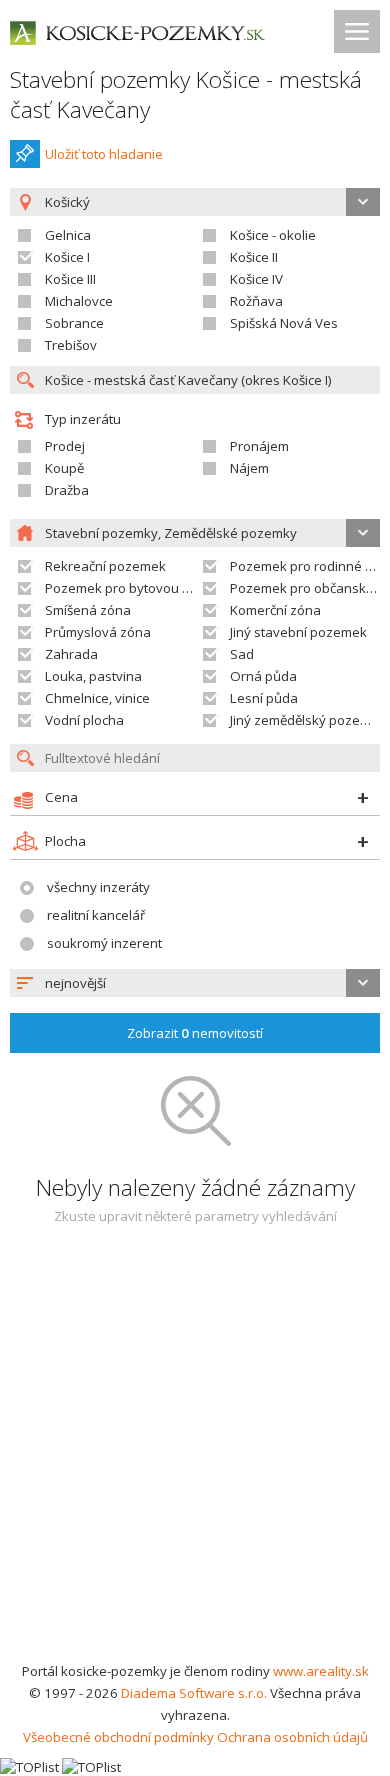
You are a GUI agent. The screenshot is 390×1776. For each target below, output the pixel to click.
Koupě (64, 468)
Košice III (70, 279)
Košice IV (256, 279)
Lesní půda (264, 698)
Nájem (249, 468)
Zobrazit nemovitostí (195, 1033)
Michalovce (79, 301)
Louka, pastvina (93, 676)
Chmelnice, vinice (97, 698)
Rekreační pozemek (105, 566)
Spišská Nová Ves (284, 323)
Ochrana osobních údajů (292, 1737)
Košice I (67, 257)
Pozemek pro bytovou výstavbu (141, 588)
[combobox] (195, 983)
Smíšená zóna (88, 610)
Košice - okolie (273, 235)
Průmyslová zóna (98, 632)
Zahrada (71, 654)
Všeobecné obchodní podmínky (118, 1737)
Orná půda (263, 676)
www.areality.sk (321, 1671)
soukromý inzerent (104, 943)
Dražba (67, 490)
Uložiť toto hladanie (104, 154)
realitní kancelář (96, 915)
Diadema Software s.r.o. (194, 1693)
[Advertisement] (195, 1455)
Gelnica (68, 235)
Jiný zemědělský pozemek (308, 720)
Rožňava (256, 301)
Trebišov (71, 345)
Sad (242, 654)
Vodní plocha (84, 720)
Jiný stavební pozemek (298, 632)
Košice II (254, 257)
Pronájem (259, 446)
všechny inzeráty (98, 887)
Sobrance (74, 323)
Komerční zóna (275, 610)
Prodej (65, 446)
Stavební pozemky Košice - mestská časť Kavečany (186, 94)
